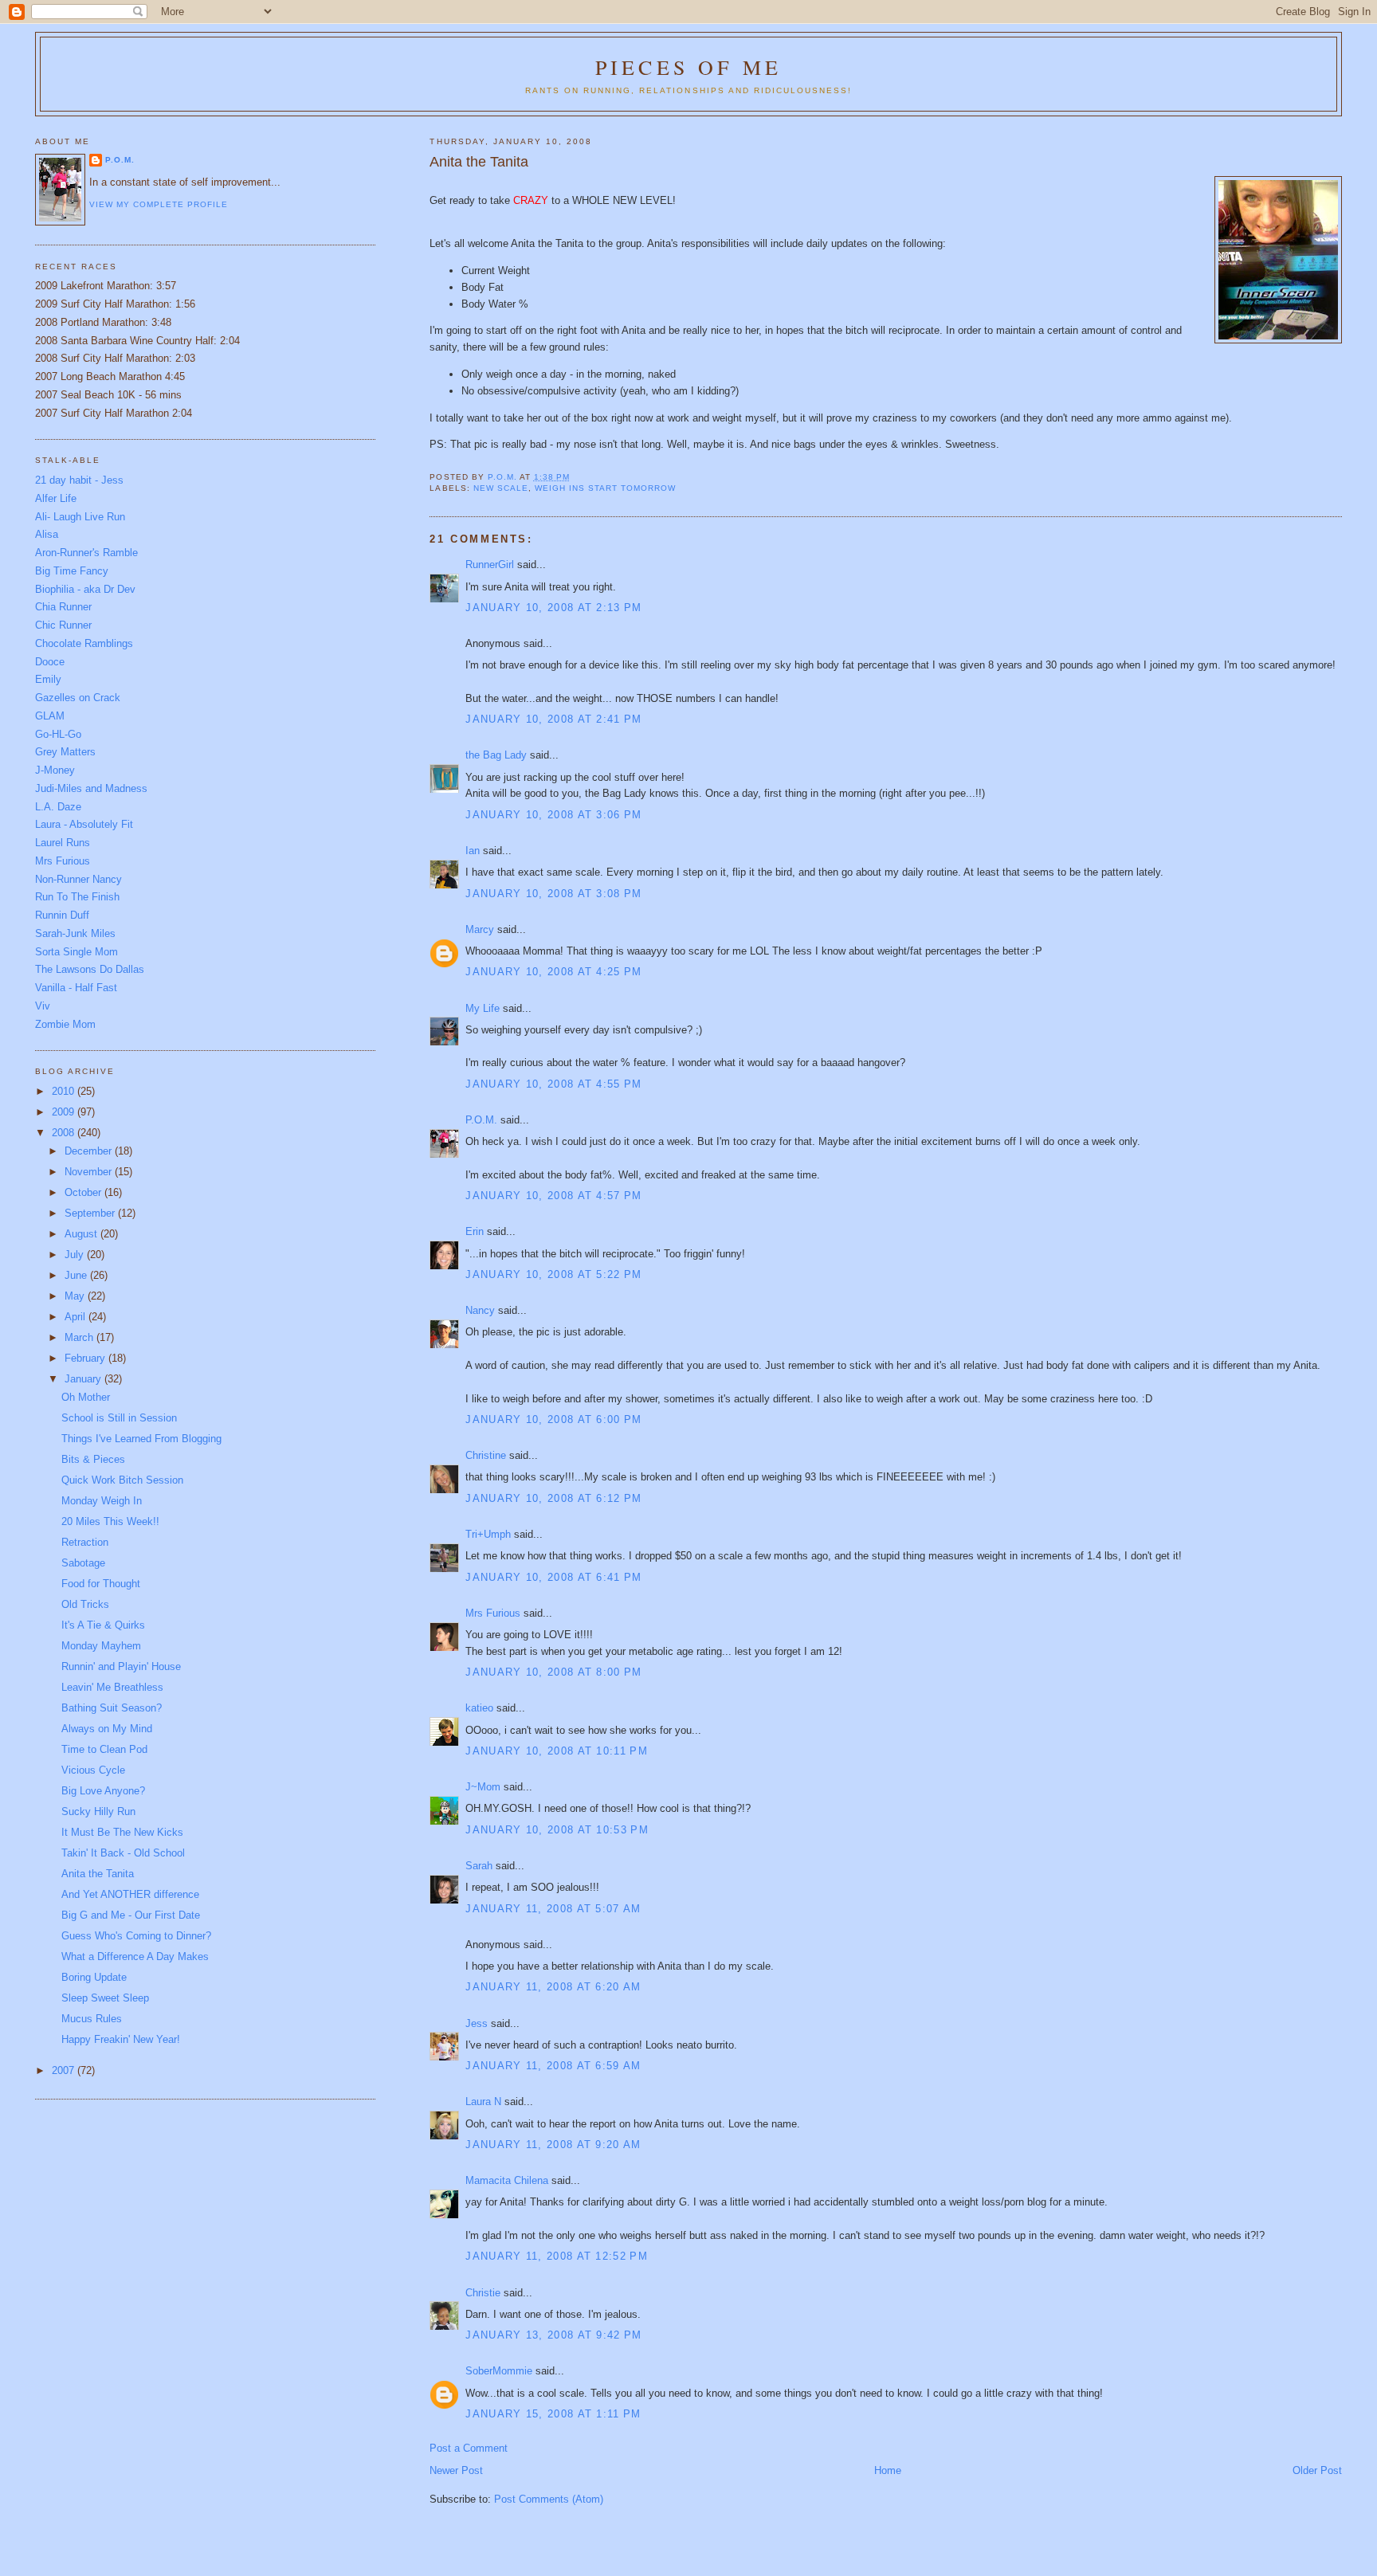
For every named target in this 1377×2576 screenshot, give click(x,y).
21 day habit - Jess (79, 480)
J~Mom (483, 1787)
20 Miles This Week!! (110, 1521)
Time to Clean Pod (104, 1749)
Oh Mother (86, 1397)
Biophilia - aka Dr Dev (85, 589)
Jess (477, 2023)
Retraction (85, 1542)
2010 (65, 1091)
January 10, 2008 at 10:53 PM (557, 1830)
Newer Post (456, 2470)
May (76, 1296)
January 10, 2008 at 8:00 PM (553, 1672)
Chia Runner (63, 607)
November (90, 1172)
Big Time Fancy (72, 571)
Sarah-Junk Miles (75, 933)
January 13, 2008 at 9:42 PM (553, 2335)
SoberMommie (499, 2371)
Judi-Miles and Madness (91, 788)
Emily (48, 679)
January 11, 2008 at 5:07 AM (553, 1909)
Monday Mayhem (101, 1646)
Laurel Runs (63, 843)
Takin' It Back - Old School (123, 1853)
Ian (473, 851)
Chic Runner (63, 625)
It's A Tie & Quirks (103, 1625)
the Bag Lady (496, 755)
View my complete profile (159, 204)
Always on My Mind (107, 1729)
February (86, 1358)
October (84, 1192)
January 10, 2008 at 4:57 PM (553, 1196)
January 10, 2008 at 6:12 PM (553, 1498)
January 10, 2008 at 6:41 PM (553, 1577)
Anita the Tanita (98, 1874)
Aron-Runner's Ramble (86, 553)
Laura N (483, 2102)
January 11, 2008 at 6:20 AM (553, 1987)
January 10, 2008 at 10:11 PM (556, 1751)
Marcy (480, 929)
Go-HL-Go (58, 734)
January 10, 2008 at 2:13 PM (553, 608)
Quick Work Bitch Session (122, 1480)
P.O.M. (481, 1120)
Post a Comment (469, 2448)
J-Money (55, 770)
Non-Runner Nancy (78, 879)
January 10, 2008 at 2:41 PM (553, 719)
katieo (479, 1708)
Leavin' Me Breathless (112, 1687)
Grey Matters (65, 752)
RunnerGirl (490, 565)
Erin (475, 1231)
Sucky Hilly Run (98, 1811)
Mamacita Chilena (507, 2180)
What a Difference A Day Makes (135, 1957)
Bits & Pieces (93, 1459)
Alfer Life (56, 498)
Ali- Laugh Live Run (80, 517)
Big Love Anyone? (103, 1791)
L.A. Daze (58, 807)
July (76, 1255)
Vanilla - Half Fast (76, 988)
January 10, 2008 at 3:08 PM (553, 894)
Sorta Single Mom (76, 952)
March (80, 1337)
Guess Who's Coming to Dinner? (136, 1936)
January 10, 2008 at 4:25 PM (553, 972)
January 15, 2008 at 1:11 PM (553, 2414)
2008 (65, 1133)
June (77, 1275)
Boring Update (94, 1977)
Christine (486, 1455)
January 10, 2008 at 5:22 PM (553, 1274)
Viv (43, 1006)
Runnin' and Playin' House (121, 1666)
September (91, 1213)
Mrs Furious (493, 1613)
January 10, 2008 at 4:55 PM (553, 1084)
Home (888, 2470)
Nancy (480, 1310)
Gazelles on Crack (78, 698)
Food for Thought (101, 1584)
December (90, 1151)
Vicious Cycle (93, 1770)
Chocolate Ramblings (84, 643)
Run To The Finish (77, 897)
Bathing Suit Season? (112, 1708)
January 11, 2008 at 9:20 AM (553, 2145)
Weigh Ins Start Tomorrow (605, 488)
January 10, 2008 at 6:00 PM (553, 1419)
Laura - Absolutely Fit (84, 824)
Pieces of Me (688, 67)
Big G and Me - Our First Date (131, 1915)
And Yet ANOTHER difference (130, 1894)
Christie (483, 2293)
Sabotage (83, 1563)
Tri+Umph (488, 1534)
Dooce (50, 662)
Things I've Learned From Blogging (141, 1439)
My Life (483, 1008)
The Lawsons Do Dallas (90, 969)
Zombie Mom (65, 1024)
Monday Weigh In (102, 1501)
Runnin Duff (62, 915)
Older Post (1317, 2470)
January (84, 1379)
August (82, 1234)
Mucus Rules (92, 2019)
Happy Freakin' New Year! (121, 2039)
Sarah (479, 1866)
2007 (65, 2070)
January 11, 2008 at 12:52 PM (556, 2256)
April (76, 1317)
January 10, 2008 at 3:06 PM (553, 815)
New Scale (501, 488)
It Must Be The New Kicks (122, 1832)
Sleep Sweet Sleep (105, 1998)
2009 (65, 1112)
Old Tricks (85, 1604)
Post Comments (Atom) (549, 2499)
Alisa (47, 534)
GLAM (50, 716)
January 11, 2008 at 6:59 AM (553, 2066)
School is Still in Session (119, 1418)
